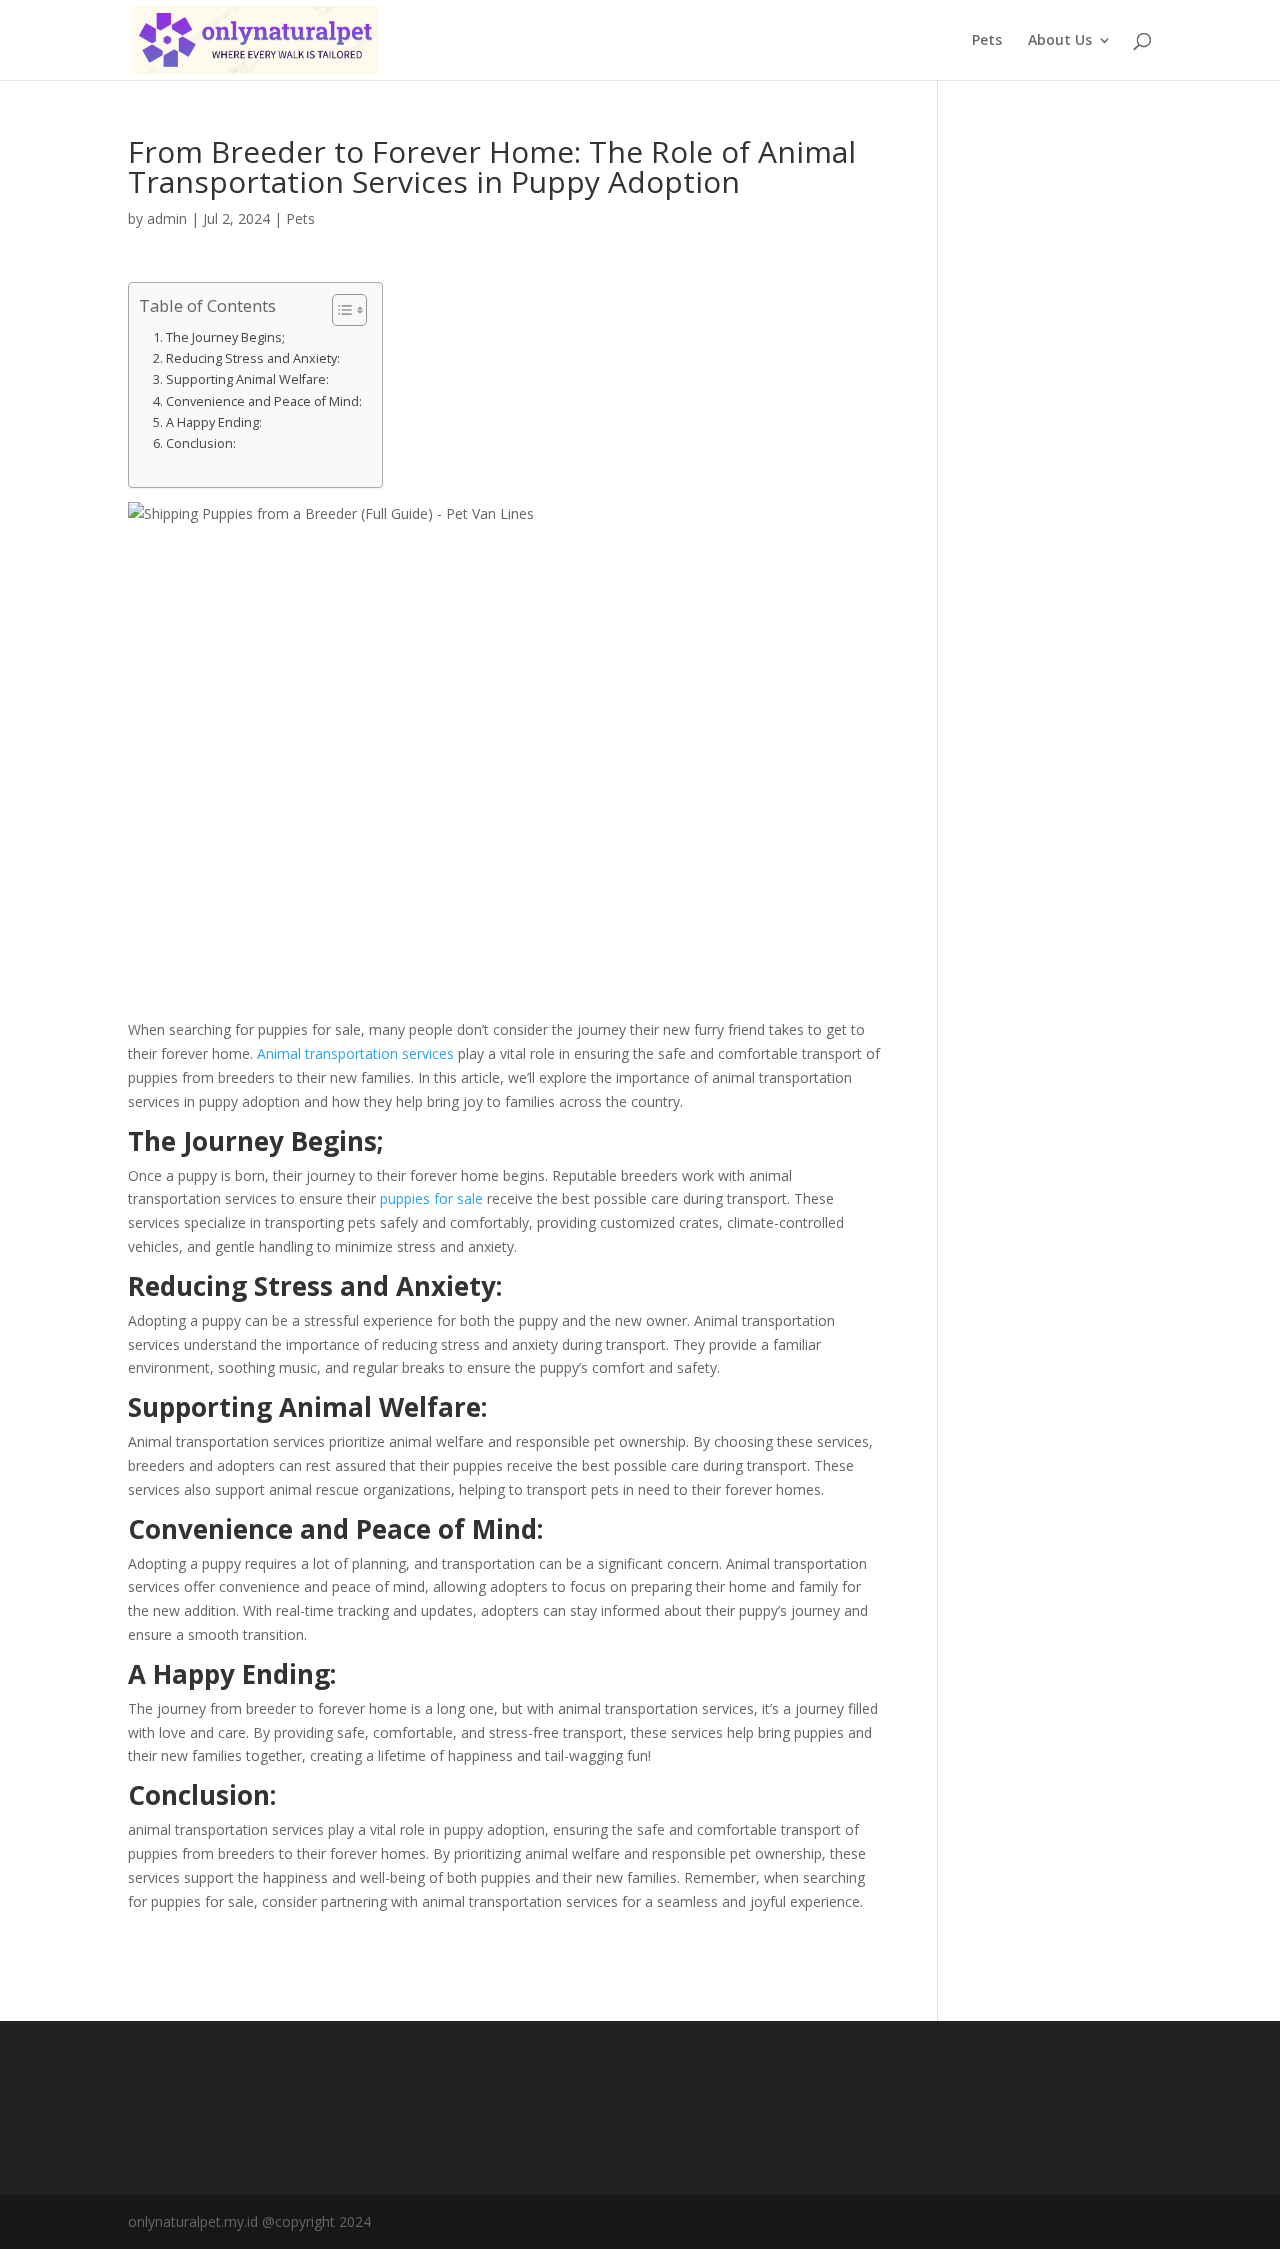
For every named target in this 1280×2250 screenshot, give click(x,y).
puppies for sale (431, 1198)
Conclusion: (201, 443)
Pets (987, 41)
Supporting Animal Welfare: (247, 379)
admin (167, 218)
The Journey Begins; (225, 337)
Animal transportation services (355, 1053)
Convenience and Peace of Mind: (264, 401)
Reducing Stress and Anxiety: (253, 358)
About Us (1060, 41)
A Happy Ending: (214, 422)
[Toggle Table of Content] (339, 310)
